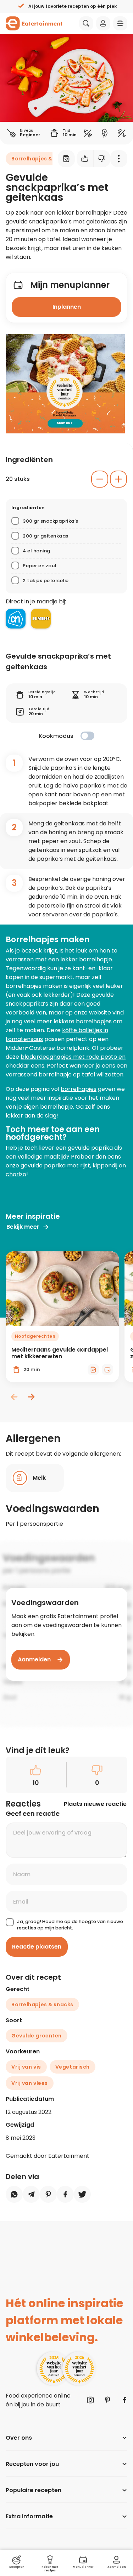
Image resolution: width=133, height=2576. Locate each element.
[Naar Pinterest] (107, 2400)
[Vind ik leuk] (85, 159)
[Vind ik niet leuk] (102, 159)
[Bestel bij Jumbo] (41, 619)
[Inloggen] (103, 23)
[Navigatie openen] (120, 23)
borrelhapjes (79, 1089)
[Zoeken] (86, 23)
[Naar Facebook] (124, 2400)
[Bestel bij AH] (16, 619)
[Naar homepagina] (34, 23)
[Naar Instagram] (90, 2400)
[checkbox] (87, 736)
